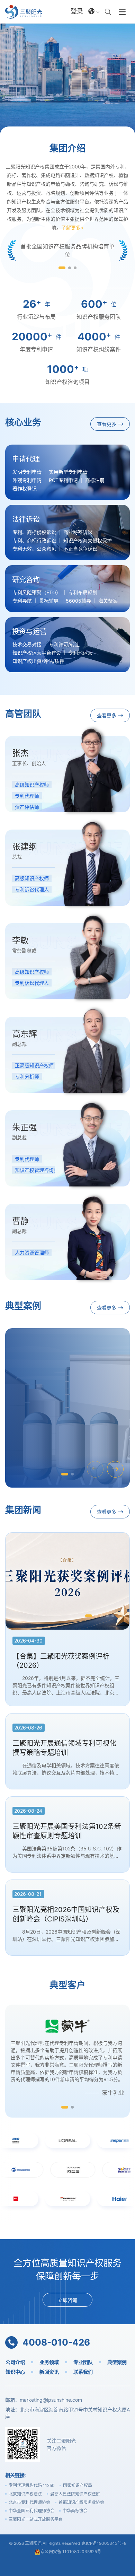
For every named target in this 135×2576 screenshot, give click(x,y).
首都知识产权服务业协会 (81, 2502)
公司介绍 (15, 2362)
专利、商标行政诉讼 (34, 541)
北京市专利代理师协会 (29, 2502)
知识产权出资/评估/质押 (38, 661)
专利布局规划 (83, 593)
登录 (77, 11)
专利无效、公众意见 (34, 549)
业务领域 (49, 2362)
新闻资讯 (49, 2372)
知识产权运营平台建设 (37, 653)
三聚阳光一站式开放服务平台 (36, 2519)
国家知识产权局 (78, 2485)
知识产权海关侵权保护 (88, 541)
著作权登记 (25, 489)
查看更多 (65, 78)
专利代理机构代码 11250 (32, 2485)
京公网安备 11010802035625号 (71, 2552)
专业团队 (83, 2362)
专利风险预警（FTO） (37, 593)
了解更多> (73, 227)
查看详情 (32, 1441)
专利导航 (22, 601)
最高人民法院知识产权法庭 (75, 2494)
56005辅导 (78, 601)
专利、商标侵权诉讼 (34, 532)
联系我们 (83, 2372)
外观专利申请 (27, 480)
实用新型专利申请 (68, 472)
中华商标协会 (75, 2511)
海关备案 (108, 601)
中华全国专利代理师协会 (31, 2511)
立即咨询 (67, 2300)
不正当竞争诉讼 (80, 549)
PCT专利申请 (63, 480)
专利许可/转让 (64, 645)
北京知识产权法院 (25, 2494)
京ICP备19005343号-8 (104, 2543)
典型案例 (117, 2362)
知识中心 (15, 2372)
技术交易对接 (27, 645)
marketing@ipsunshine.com (51, 2400)
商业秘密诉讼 (78, 532)
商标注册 (95, 480)
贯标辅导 (49, 601)
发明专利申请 (27, 472)
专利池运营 (80, 653)
